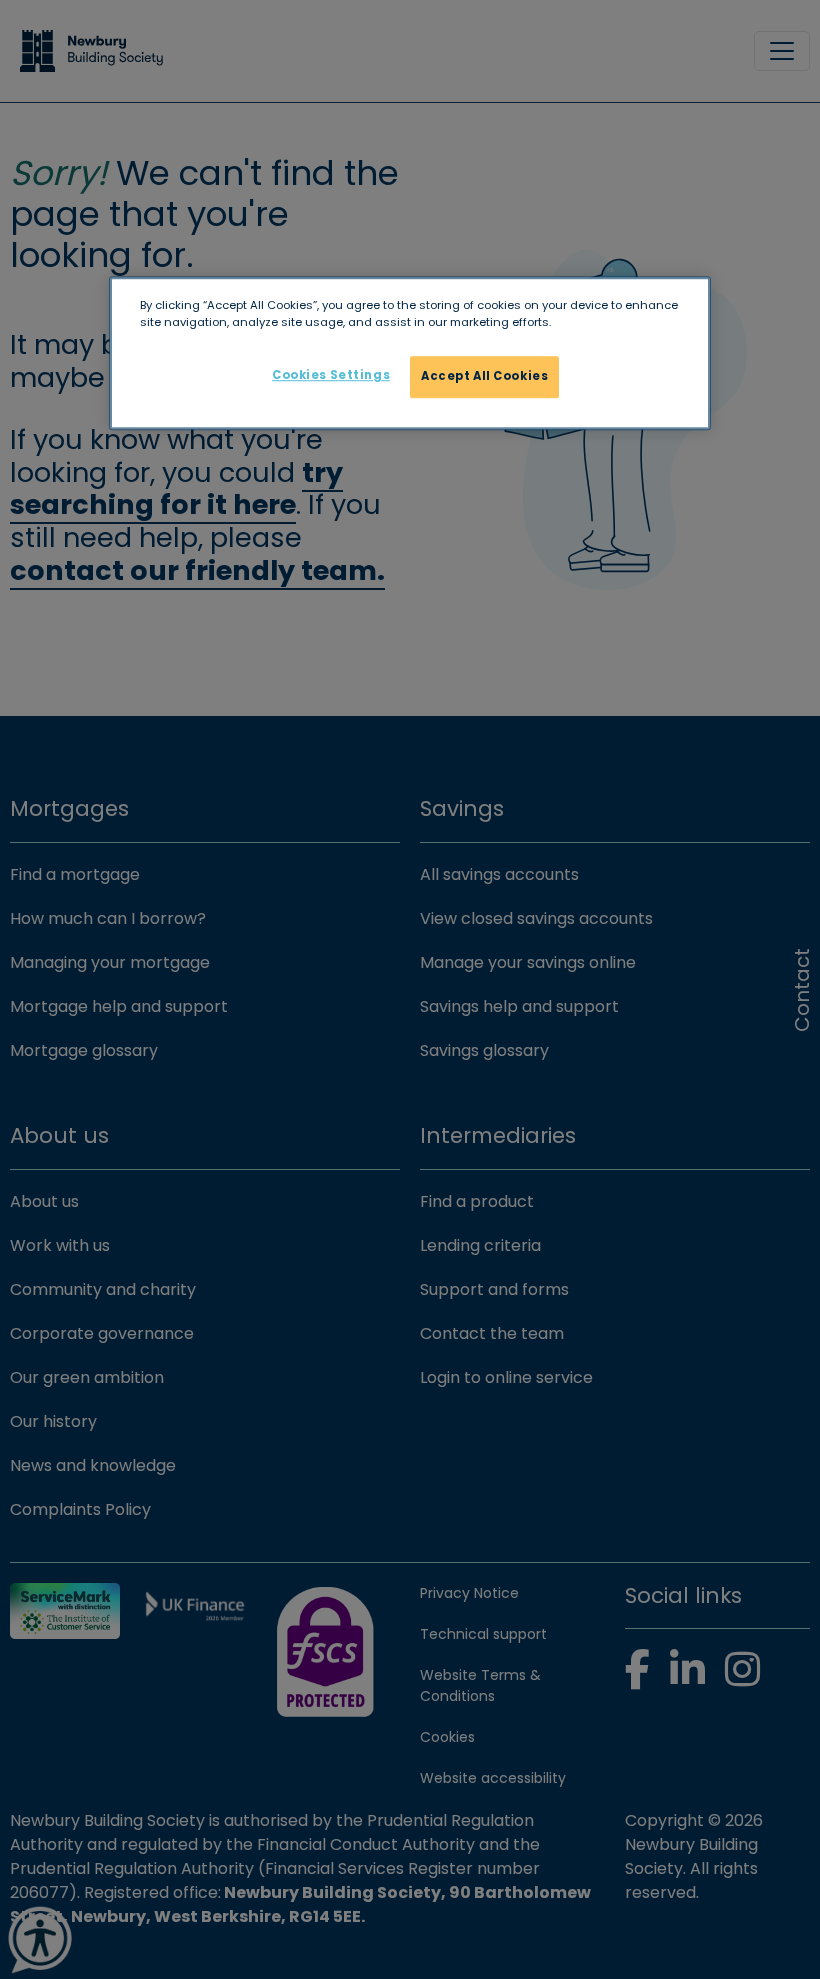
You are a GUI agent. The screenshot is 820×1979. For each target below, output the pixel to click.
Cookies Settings (331, 375)
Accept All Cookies (484, 376)
